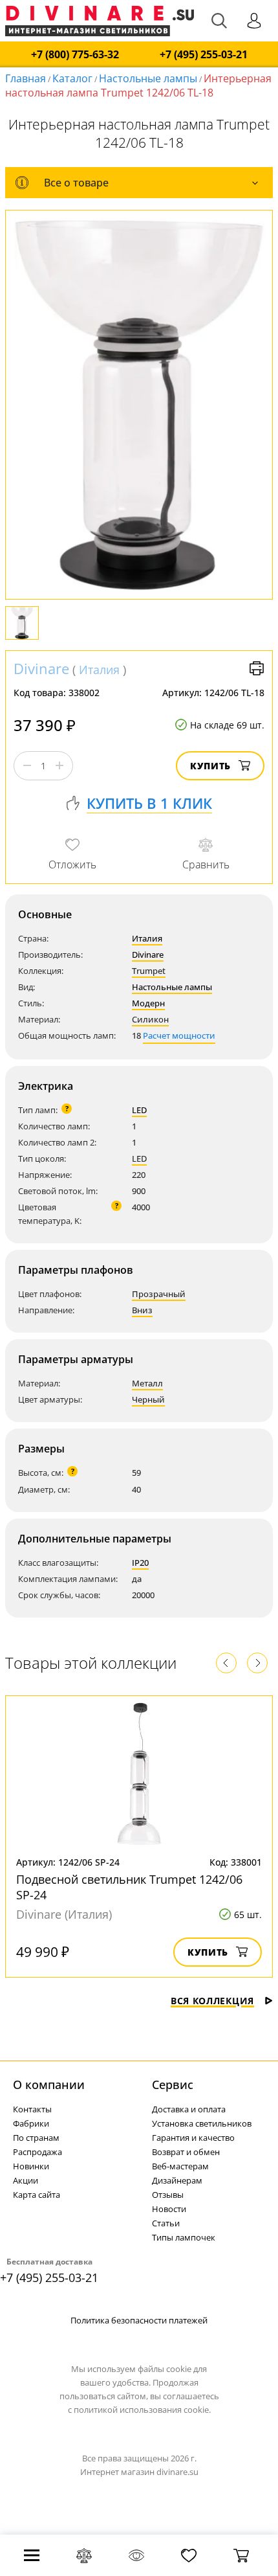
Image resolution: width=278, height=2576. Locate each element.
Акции (26, 2180)
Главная (26, 78)
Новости (169, 2209)
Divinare (41, 668)
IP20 (140, 1563)
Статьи (166, 2223)
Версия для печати (257, 668)
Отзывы (168, 2195)
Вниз (142, 1310)
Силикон (150, 1019)
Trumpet (149, 971)
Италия (99, 670)
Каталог (72, 78)
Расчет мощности (179, 1035)
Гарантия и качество (193, 2138)
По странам (36, 2138)
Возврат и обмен (186, 2152)
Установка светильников (202, 2123)
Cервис (173, 2085)
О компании (49, 2085)
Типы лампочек (184, 2237)
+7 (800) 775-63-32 (75, 55)
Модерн (148, 1003)
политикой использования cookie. (142, 2410)
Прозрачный (159, 1294)
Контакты (32, 2109)
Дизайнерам (177, 2180)
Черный (148, 1399)
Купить (210, 766)
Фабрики (31, 2123)
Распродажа (37, 2152)
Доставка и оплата (189, 2109)
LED (139, 1110)
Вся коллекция (212, 2001)
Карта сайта (37, 2195)
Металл (147, 1383)
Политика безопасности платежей (139, 2320)
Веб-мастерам (180, 2166)
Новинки (31, 2166)
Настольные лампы (148, 78)
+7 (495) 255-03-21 (204, 55)
